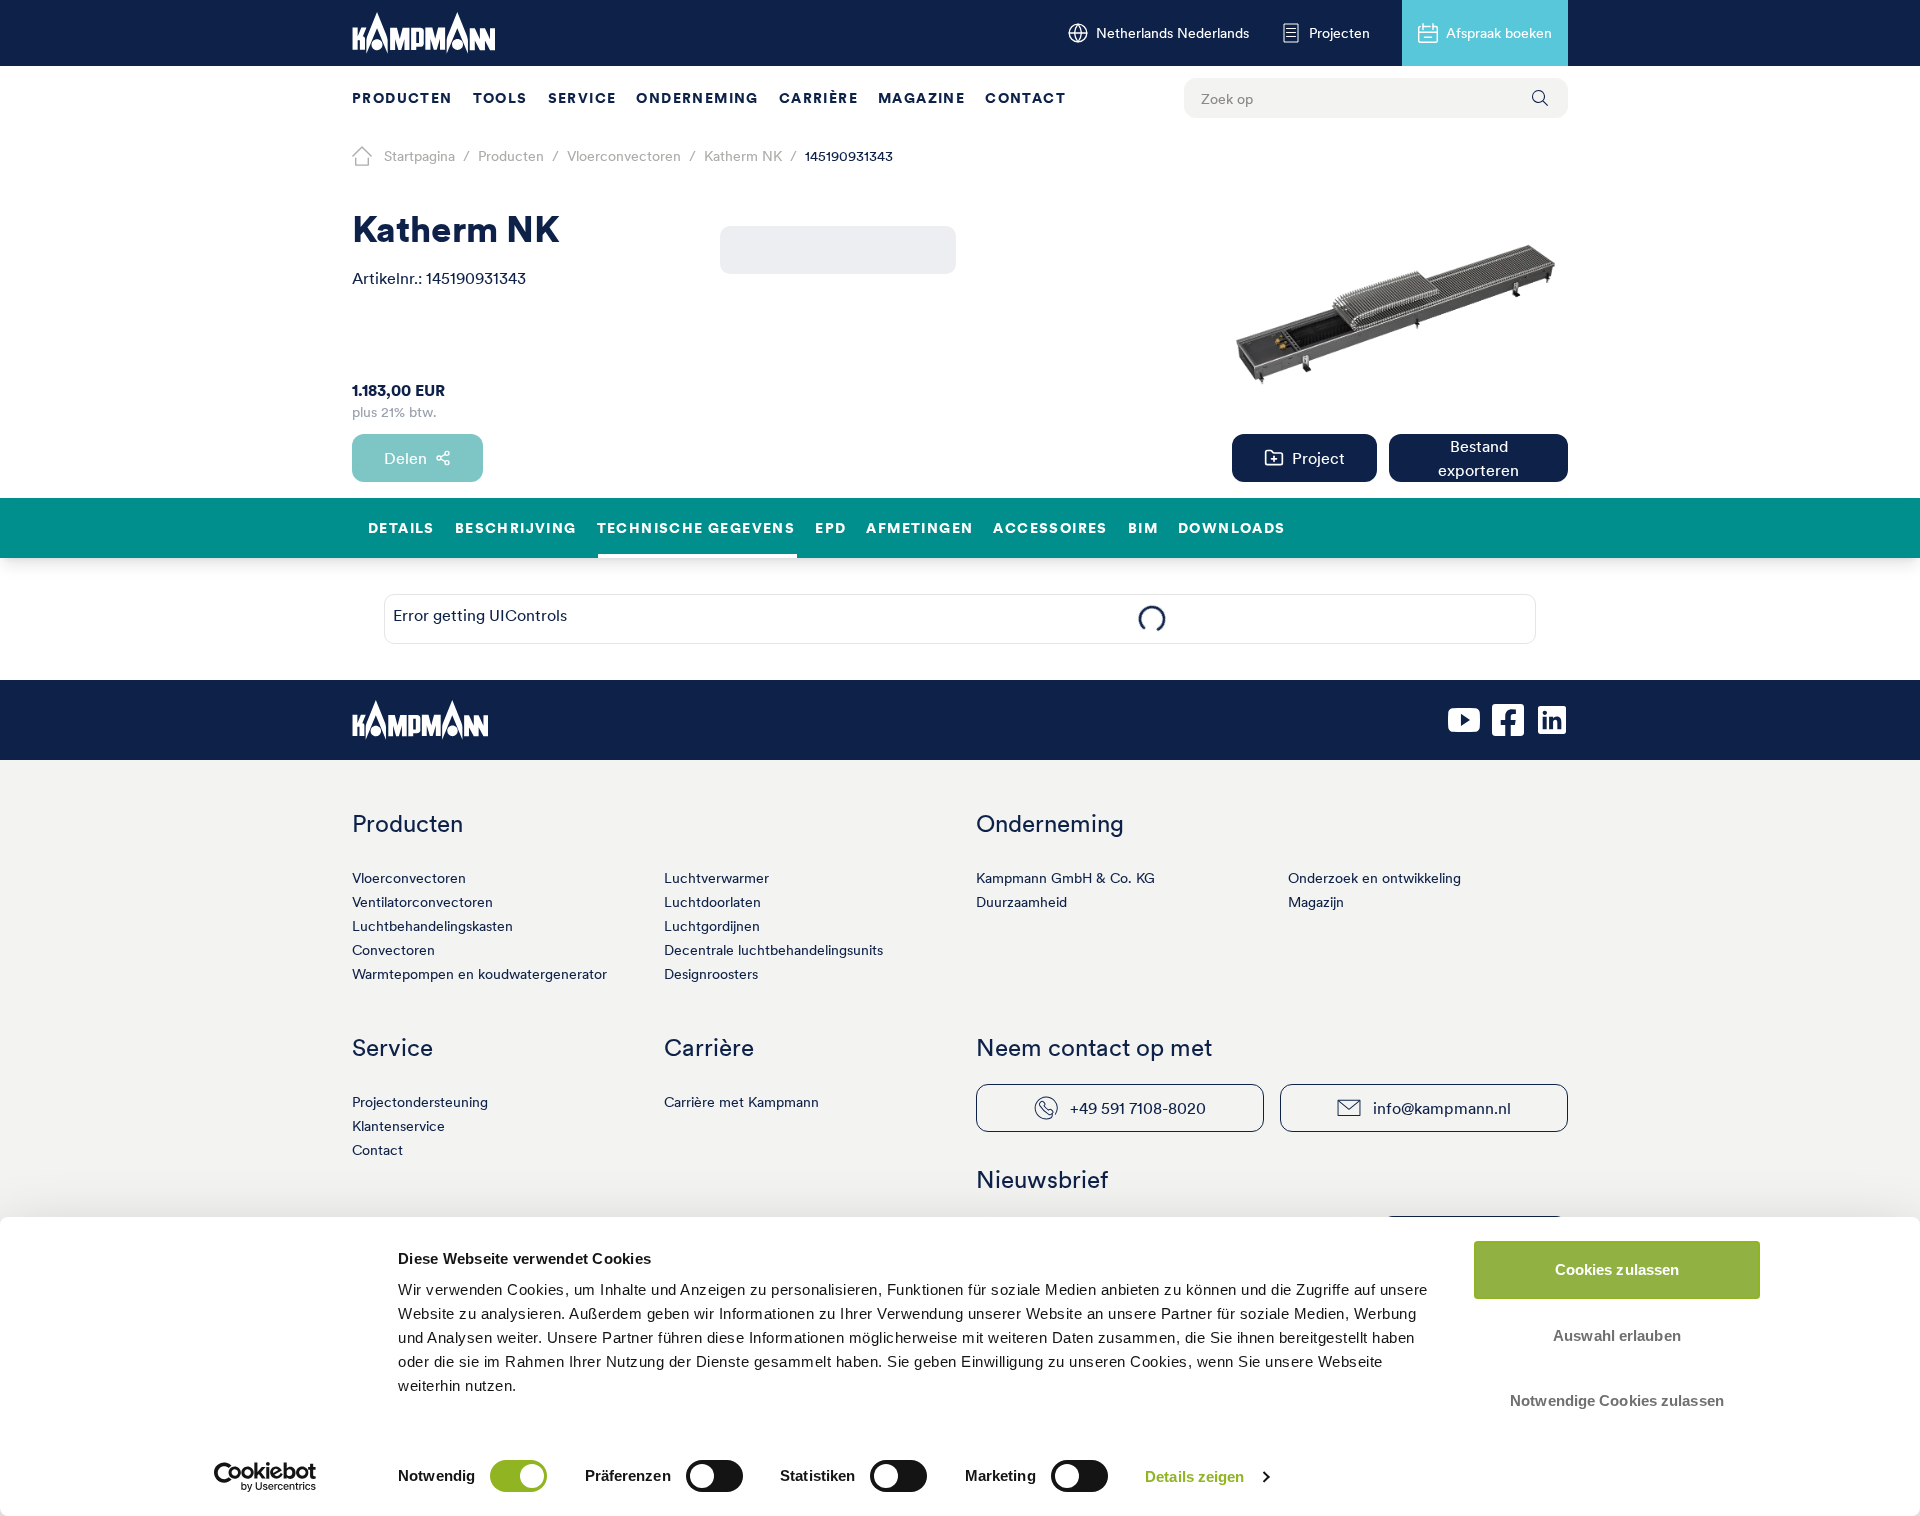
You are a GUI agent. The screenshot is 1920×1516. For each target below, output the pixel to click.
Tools (500, 98)
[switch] (714, 1476)
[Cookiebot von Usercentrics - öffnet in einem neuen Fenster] (265, 1477)
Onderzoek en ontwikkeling (1374, 878)
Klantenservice (398, 1126)
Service (582, 98)
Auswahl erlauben (1617, 1335)
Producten (402, 98)
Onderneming (697, 98)
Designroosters (711, 974)
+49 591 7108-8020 (1138, 1108)
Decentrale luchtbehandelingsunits (773, 950)
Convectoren (393, 950)
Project (1318, 458)
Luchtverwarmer (716, 878)
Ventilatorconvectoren (422, 902)
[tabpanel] (1151, 619)
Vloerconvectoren (409, 878)
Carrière (818, 98)
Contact (1025, 98)
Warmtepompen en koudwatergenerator (479, 974)
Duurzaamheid (1021, 902)
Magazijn (1316, 902)
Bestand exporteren (1478, 458)
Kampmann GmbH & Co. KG (1065, 878)
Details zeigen (1194, 1476)
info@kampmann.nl (1442, 1108)
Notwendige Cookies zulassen (1617, 1400)
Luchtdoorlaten (712, 902)
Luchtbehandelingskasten (432, 926)
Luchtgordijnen (712, 926)
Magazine (921, 98)
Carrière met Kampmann (741, 1102)
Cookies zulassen (1617, 1269)
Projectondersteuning (420, 1102)
